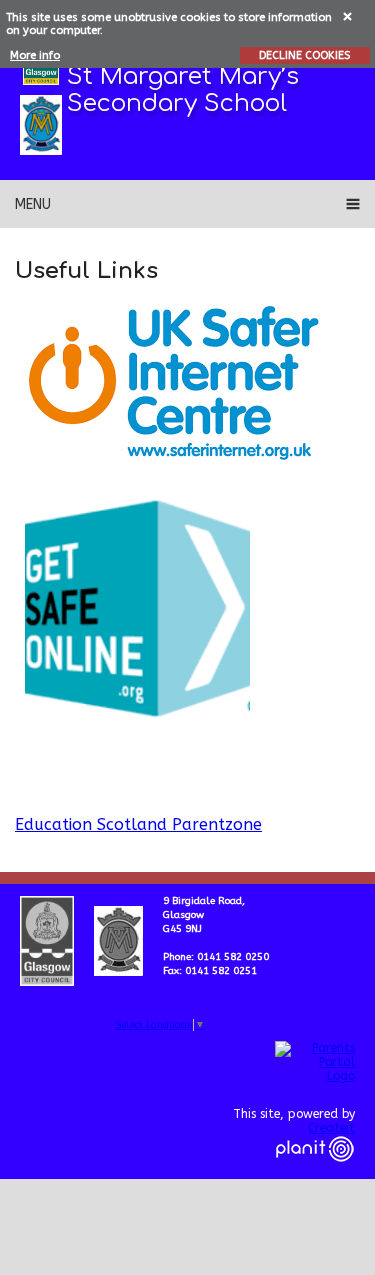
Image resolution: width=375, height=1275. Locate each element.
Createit (331, 1128)
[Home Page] (41, 125)
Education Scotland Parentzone (138, 824)
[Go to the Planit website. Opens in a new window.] (315, 1174)
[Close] (348, 15)
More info (35, 55)
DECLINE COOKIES (304, 55)
